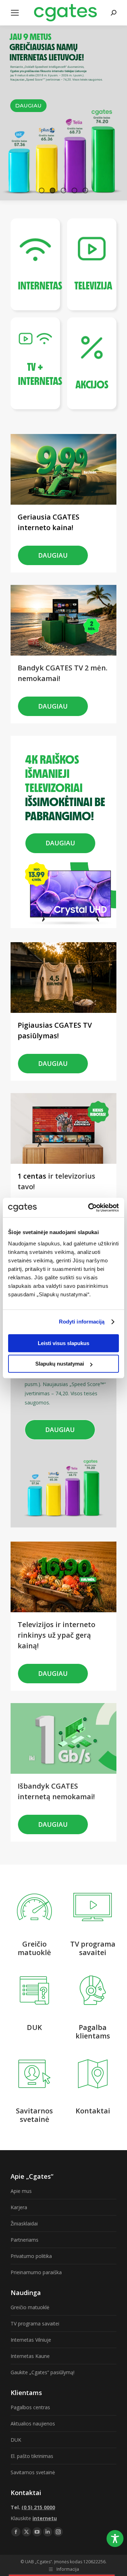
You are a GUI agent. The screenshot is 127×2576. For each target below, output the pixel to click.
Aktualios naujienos (33, 2424)
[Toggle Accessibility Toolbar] (115, 2539)
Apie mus (21, 2191)
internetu (45, 2518)
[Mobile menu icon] (15, 13)
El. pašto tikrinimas (32, 2456)
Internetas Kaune (30, 2356)
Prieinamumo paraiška (36, 2272)
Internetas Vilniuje (31, 2340)
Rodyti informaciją (82, 1322)
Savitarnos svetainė (33, 2472)
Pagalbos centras (30, 2407)
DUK (16, 2440)
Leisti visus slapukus (64, 1343)
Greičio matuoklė (30, 2307)
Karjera (19, 2207)
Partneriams (25, 2240)
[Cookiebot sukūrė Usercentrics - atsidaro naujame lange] (90, 1208)
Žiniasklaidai (24, 2223)
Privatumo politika (31, 2256)
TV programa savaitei (35, 2323)
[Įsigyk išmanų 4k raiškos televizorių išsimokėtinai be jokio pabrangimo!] (65, 749)
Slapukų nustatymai (60, 1364)
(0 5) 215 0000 (38, 2507)
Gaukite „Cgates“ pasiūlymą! (43, 2372)
